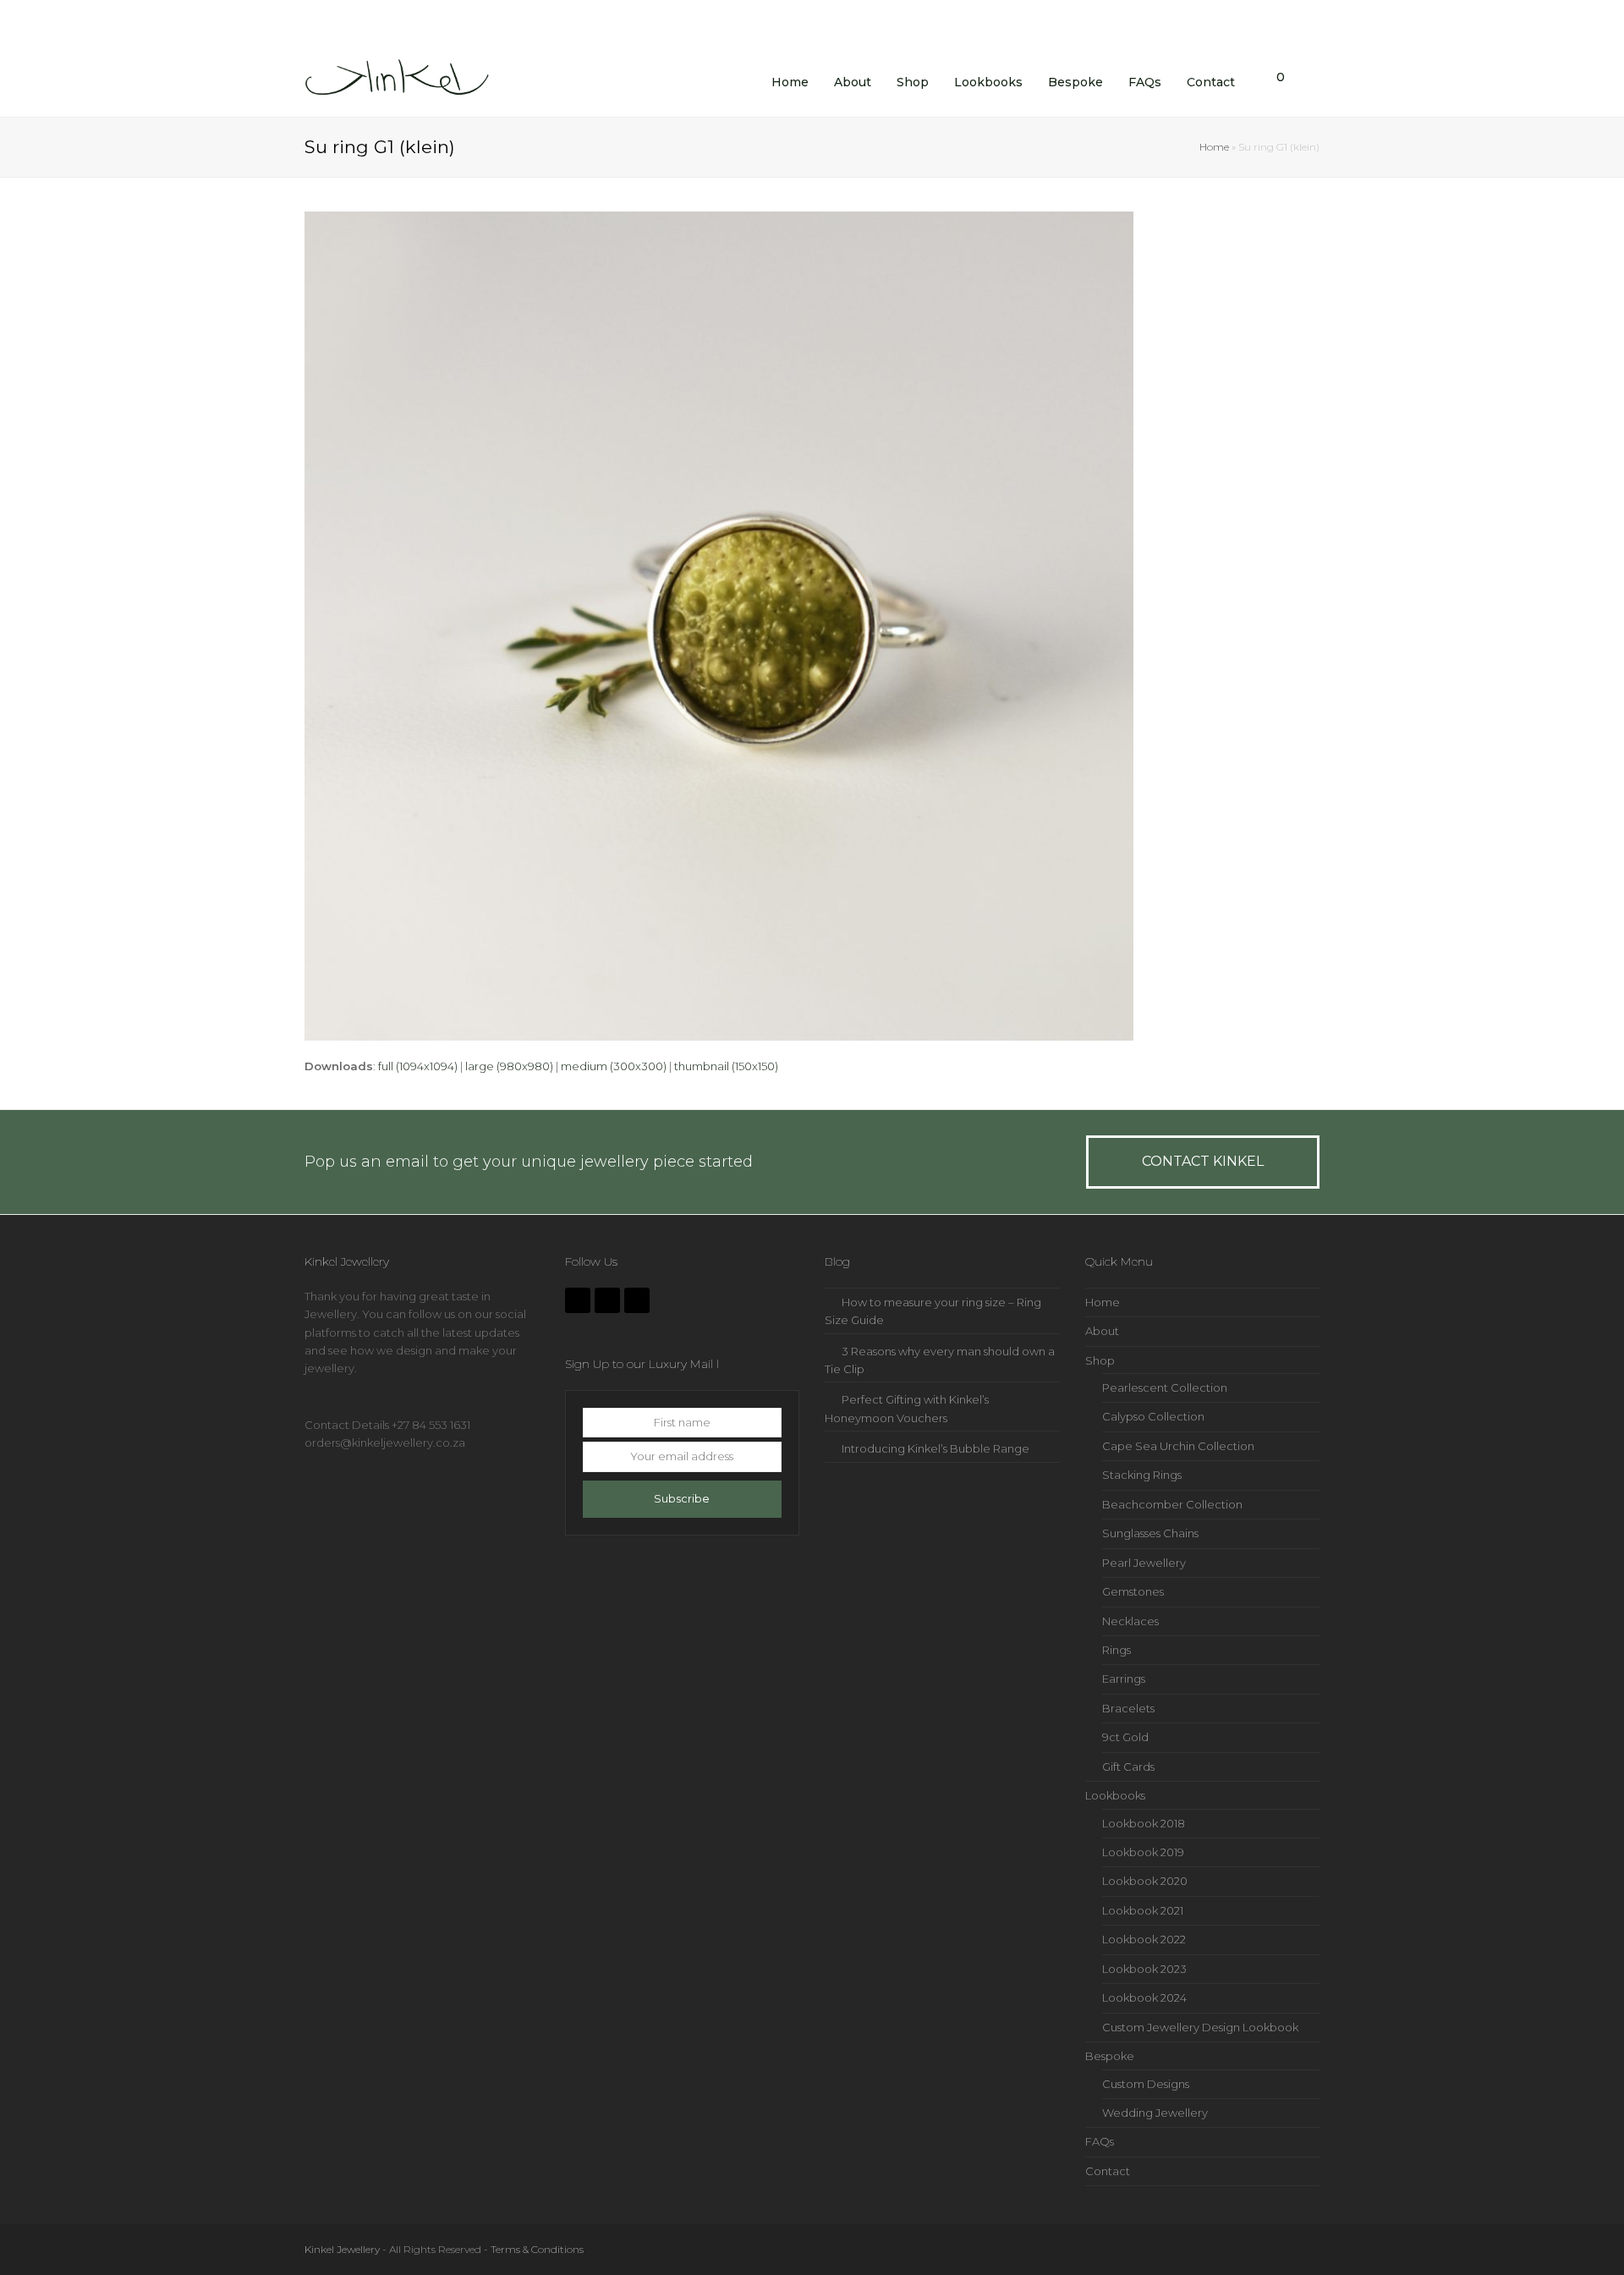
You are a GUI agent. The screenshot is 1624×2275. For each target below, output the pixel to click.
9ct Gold (1125, 1737)
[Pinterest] (637, 1300)
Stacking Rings (1142, 1475)
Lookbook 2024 (1144, 1997)
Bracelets (1128, 1708)
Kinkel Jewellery (342, 2249)
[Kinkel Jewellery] (402, 80)
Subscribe (682, 1498)
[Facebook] (578, 1300)
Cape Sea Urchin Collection (1178, 1446)
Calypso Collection (1153, 1416)
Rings (1116, 1650)
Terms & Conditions (537, 2249)
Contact (1108, 2171)
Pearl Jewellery (1144, 1563)
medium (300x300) (614, 1066)
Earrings (1124, 1679)
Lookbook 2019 (1143, 1852)
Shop (1100, 1360)
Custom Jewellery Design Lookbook (1200, 2027)
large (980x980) (509, 1066)
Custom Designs (1146, 2084)
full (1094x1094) (418, 1066)
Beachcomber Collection (1172, 1504)
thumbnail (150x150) (726, 1066)
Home (1214, 147)
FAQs (1100, 2141)
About (1102, 1331)
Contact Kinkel (1203, 1161)
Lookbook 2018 (1144, 1823)
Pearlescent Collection (1165, 1388)
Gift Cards (1128, 1767)
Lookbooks (1115, 1795)
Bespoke (1110, 2056)
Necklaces (1130, 1621)
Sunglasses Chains (1150, 1533)
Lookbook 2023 (1144, 1969)
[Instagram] (607, 1300)
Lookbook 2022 (1144, 1939)
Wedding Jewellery (1155, 2113)
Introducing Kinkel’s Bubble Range (935, 1448)
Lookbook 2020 (1145, 1881)
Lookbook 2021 (1143, 1910)
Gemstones (1133, 1591)
